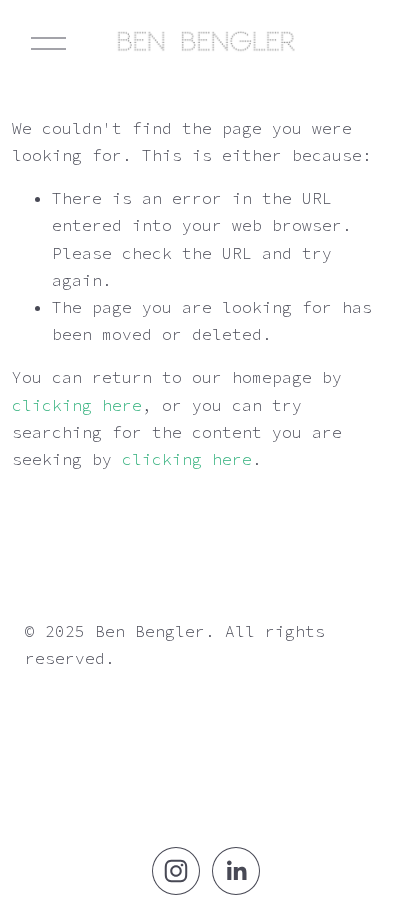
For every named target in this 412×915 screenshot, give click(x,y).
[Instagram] (176, 871)
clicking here (77, 405)
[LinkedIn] (236, 871)
